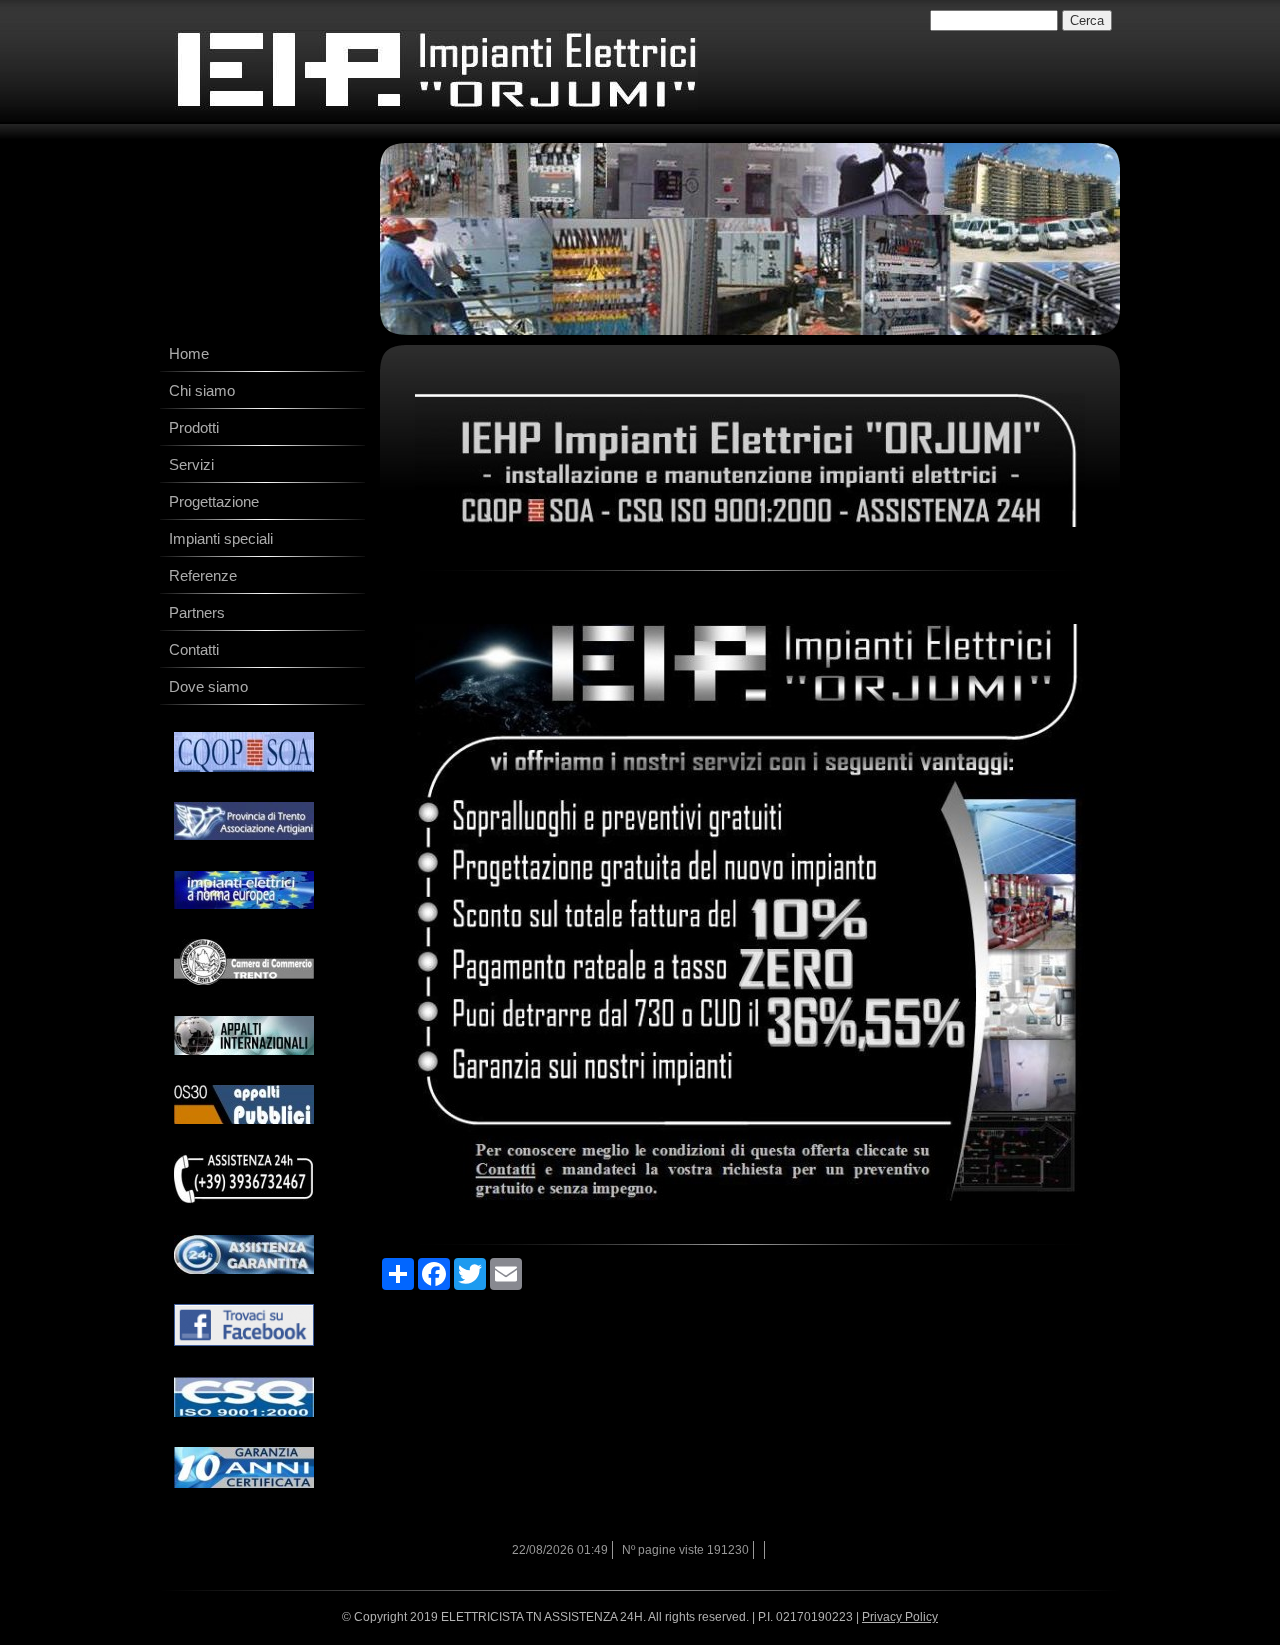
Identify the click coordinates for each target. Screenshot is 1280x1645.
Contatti (194, 649)
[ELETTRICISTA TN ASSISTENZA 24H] (436, 70)
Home (189, 353)
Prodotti (194, 427)
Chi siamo (202, 390)
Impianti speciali (221, 538)
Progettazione (214, 501)
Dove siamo (208, 686)
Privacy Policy (900, 1617)
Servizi (191, 464)
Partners (197, 612)
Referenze (203, 575)
